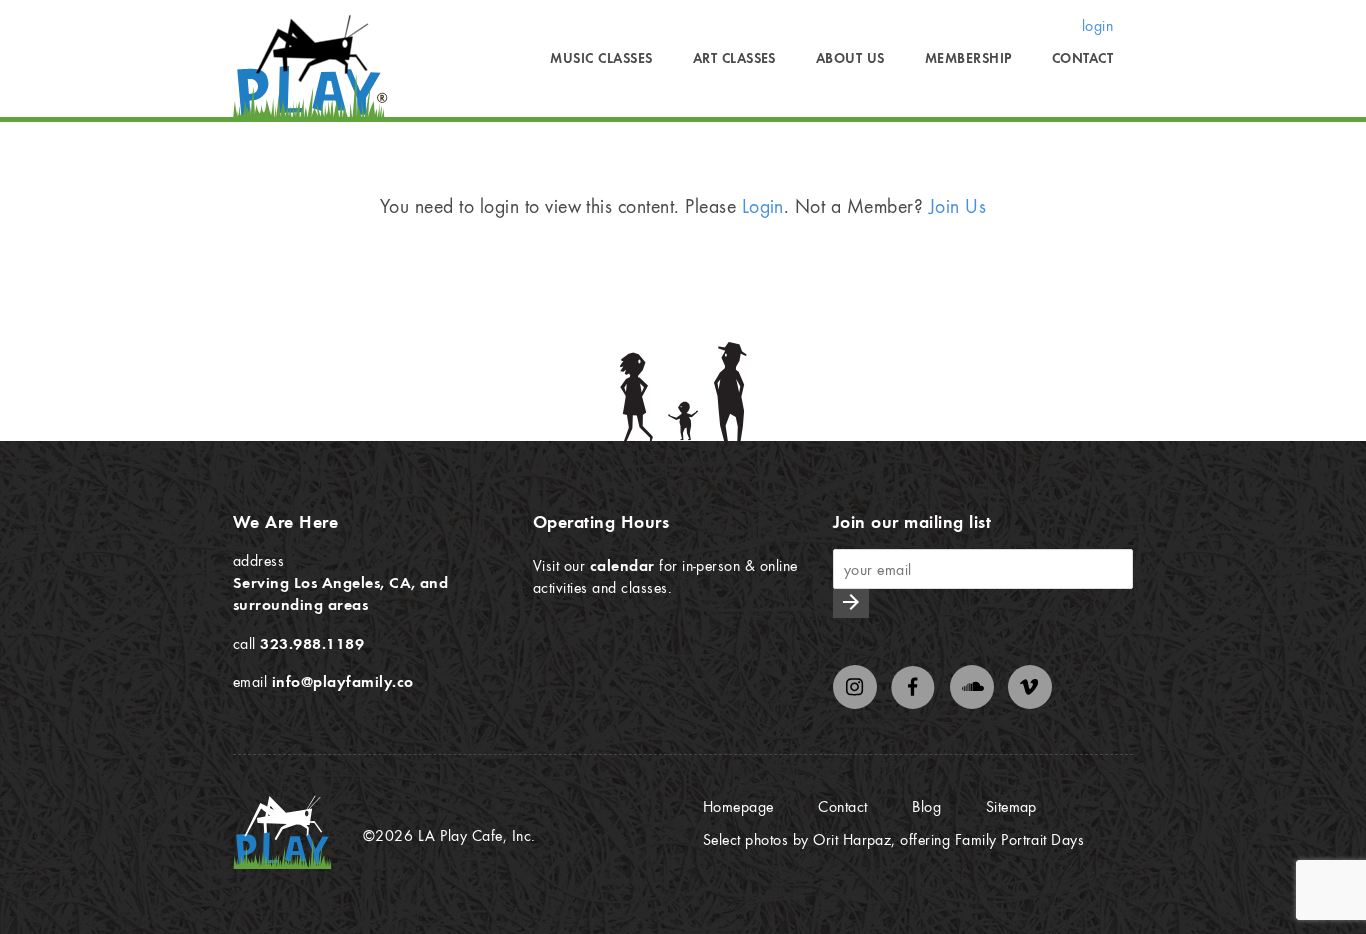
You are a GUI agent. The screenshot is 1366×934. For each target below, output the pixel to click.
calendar (622, 565)
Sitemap (1011, 806)
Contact (1082, 58)
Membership (968, 58)
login (1097, 25)
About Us (850, 58)
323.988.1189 (312, 643)
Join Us (957, 205)
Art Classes (734, 58)
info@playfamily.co (343, 681)
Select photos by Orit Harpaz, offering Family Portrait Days (893, 839)
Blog (926, 806)
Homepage (738, 806)
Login (763, 205)
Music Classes (601, 58)
